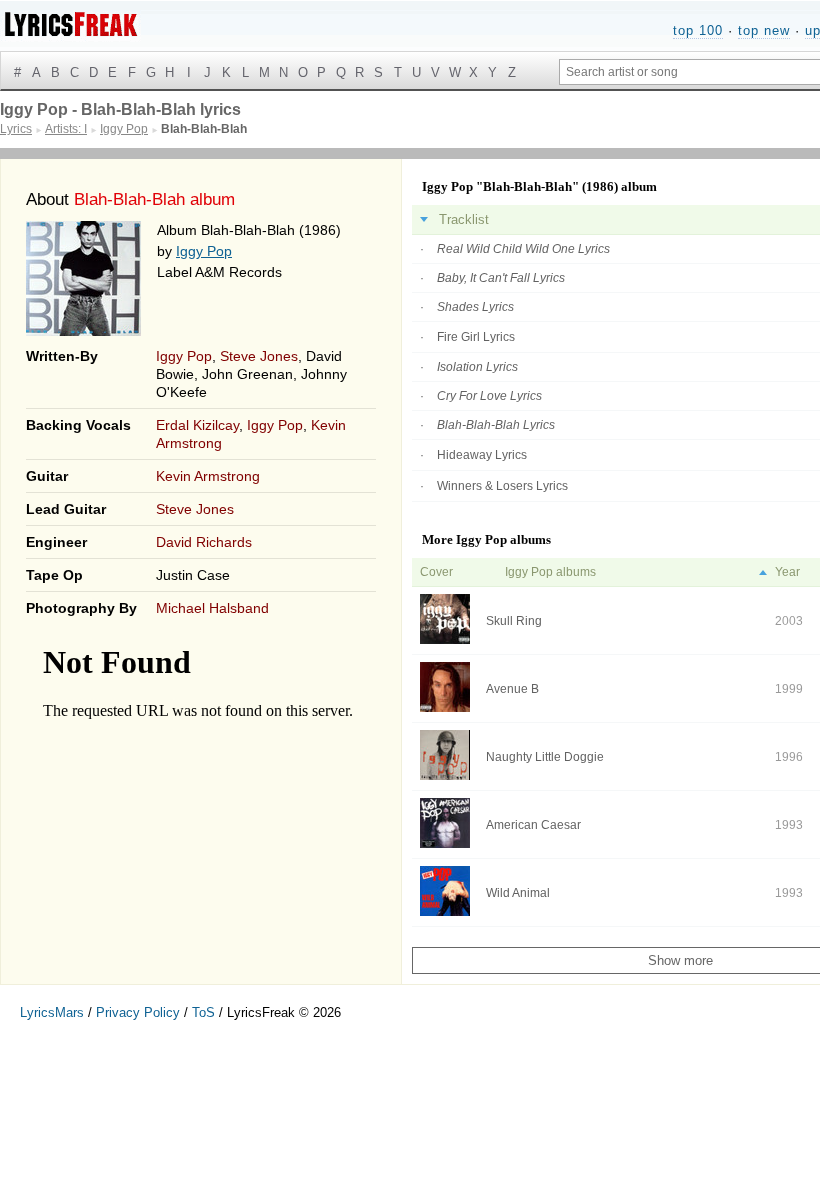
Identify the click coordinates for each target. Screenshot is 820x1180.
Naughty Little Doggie (545, 757)
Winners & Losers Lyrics (502, 486)
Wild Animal (518, 893)
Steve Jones (259, 356)
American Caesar (533, 825)
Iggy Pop (204, 251)
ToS (203, 1012)
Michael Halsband (212, 608)
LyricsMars (52, 1012)
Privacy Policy (138, 1012)
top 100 (698, 30)
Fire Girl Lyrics (476, 337)
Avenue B (512, 689)
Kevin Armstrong (208, 476)
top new (764, 30)
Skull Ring (514, 621)
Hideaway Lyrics (482, 455)
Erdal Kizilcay (197, 425)
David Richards (204, 542)
